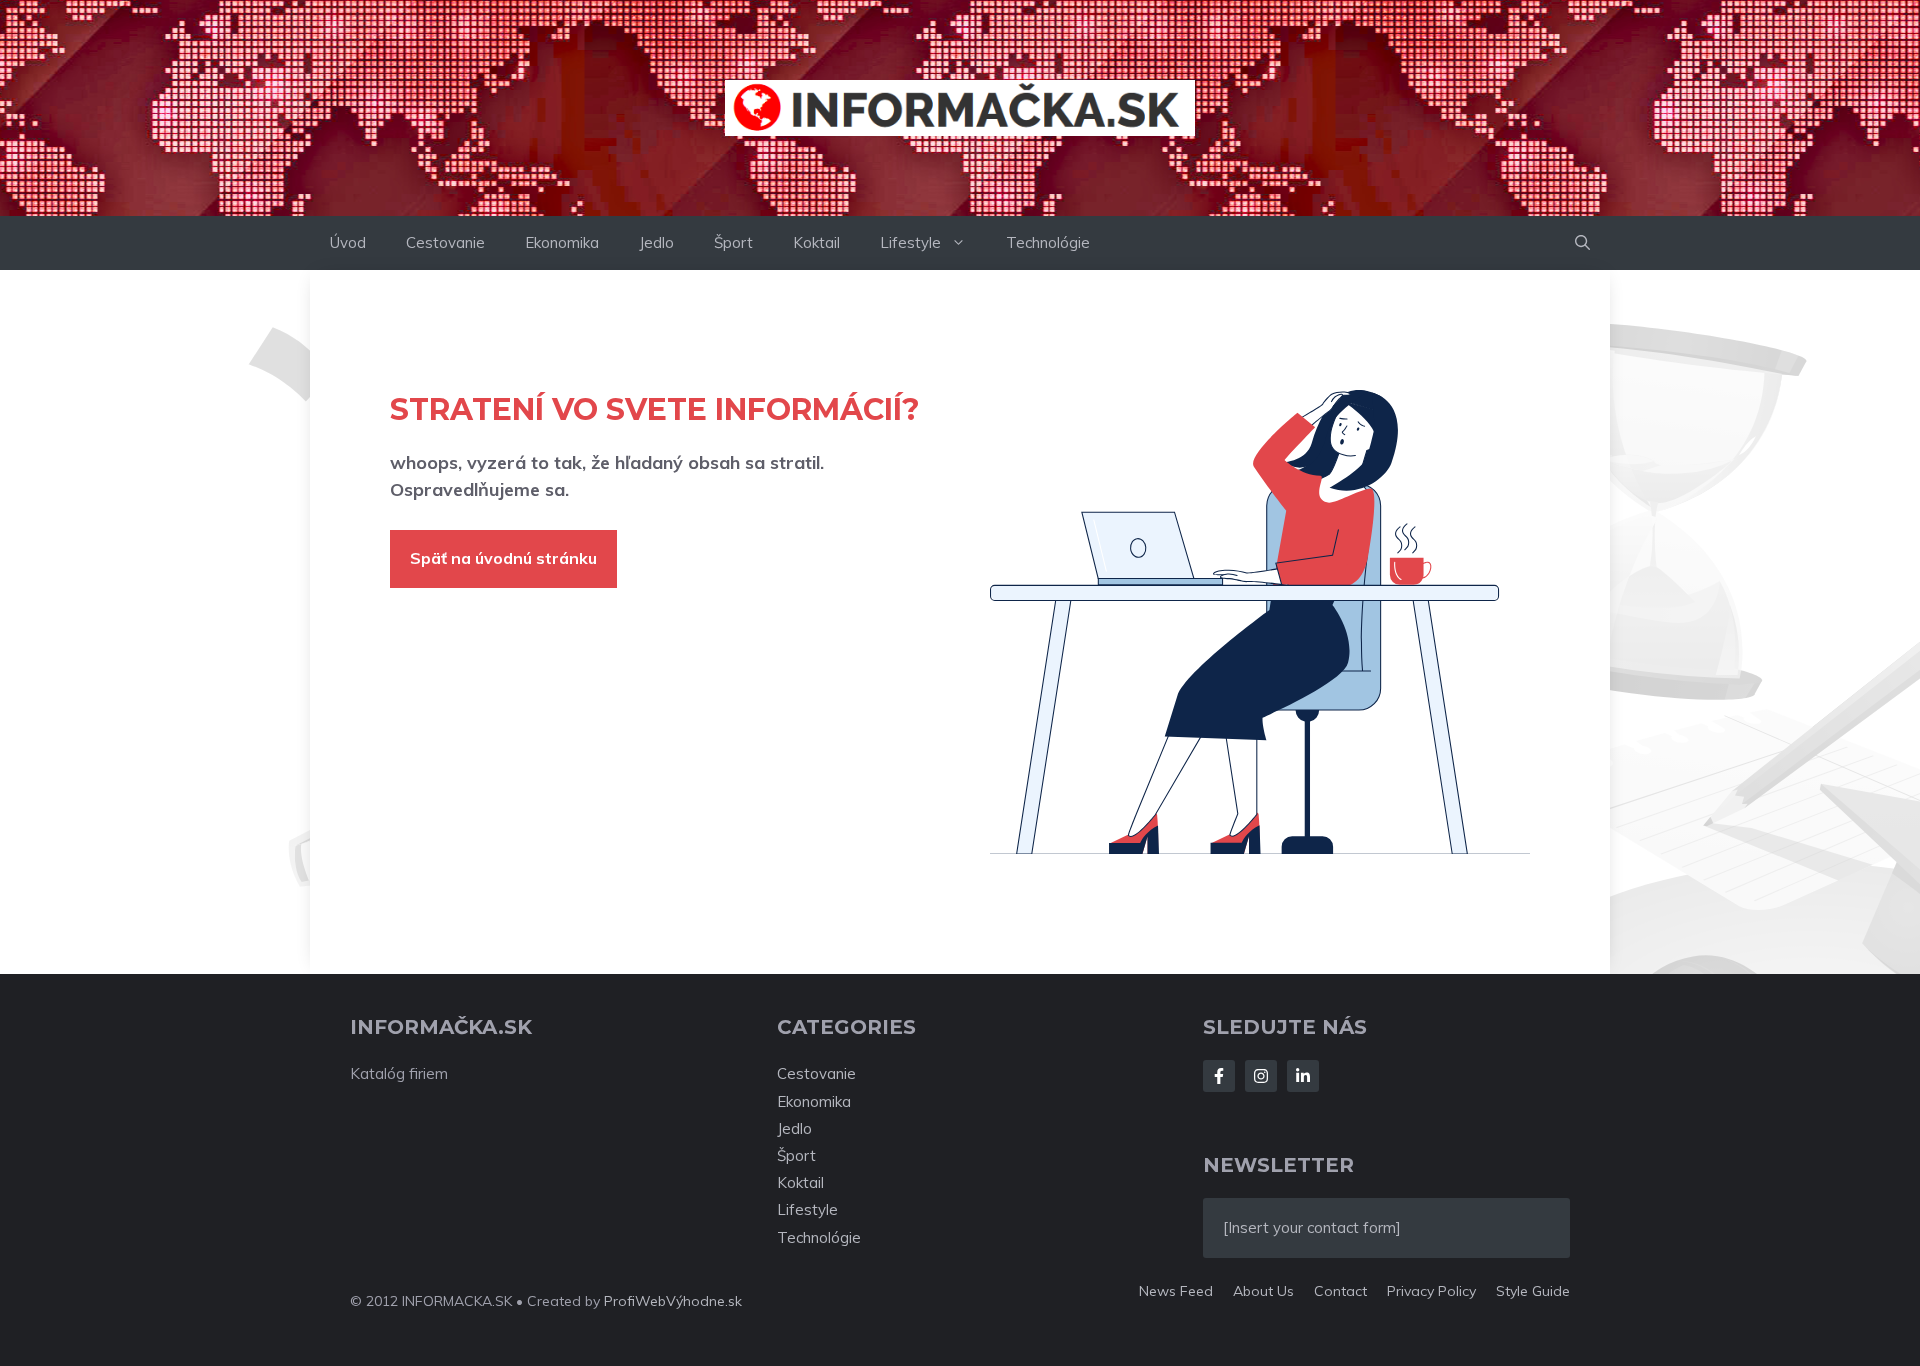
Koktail (816, 242)
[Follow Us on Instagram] (1261, 1076)
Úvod (348, 242)
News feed (1176, 1291)
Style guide (1533, 1291)
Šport (733, 242)
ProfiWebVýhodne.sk (673, 1301)
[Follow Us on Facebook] (1219, 1076)
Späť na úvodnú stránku (503, 558)
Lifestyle (910, 242)
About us (1263, 1291)
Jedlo (656, 242)
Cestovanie (445, 242)
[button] (1582, 243)
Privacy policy (1431, 1291)
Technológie (1048, 242)
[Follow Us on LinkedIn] (1303, 1076)
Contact (1340, 1291)
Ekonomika (562, 242)
